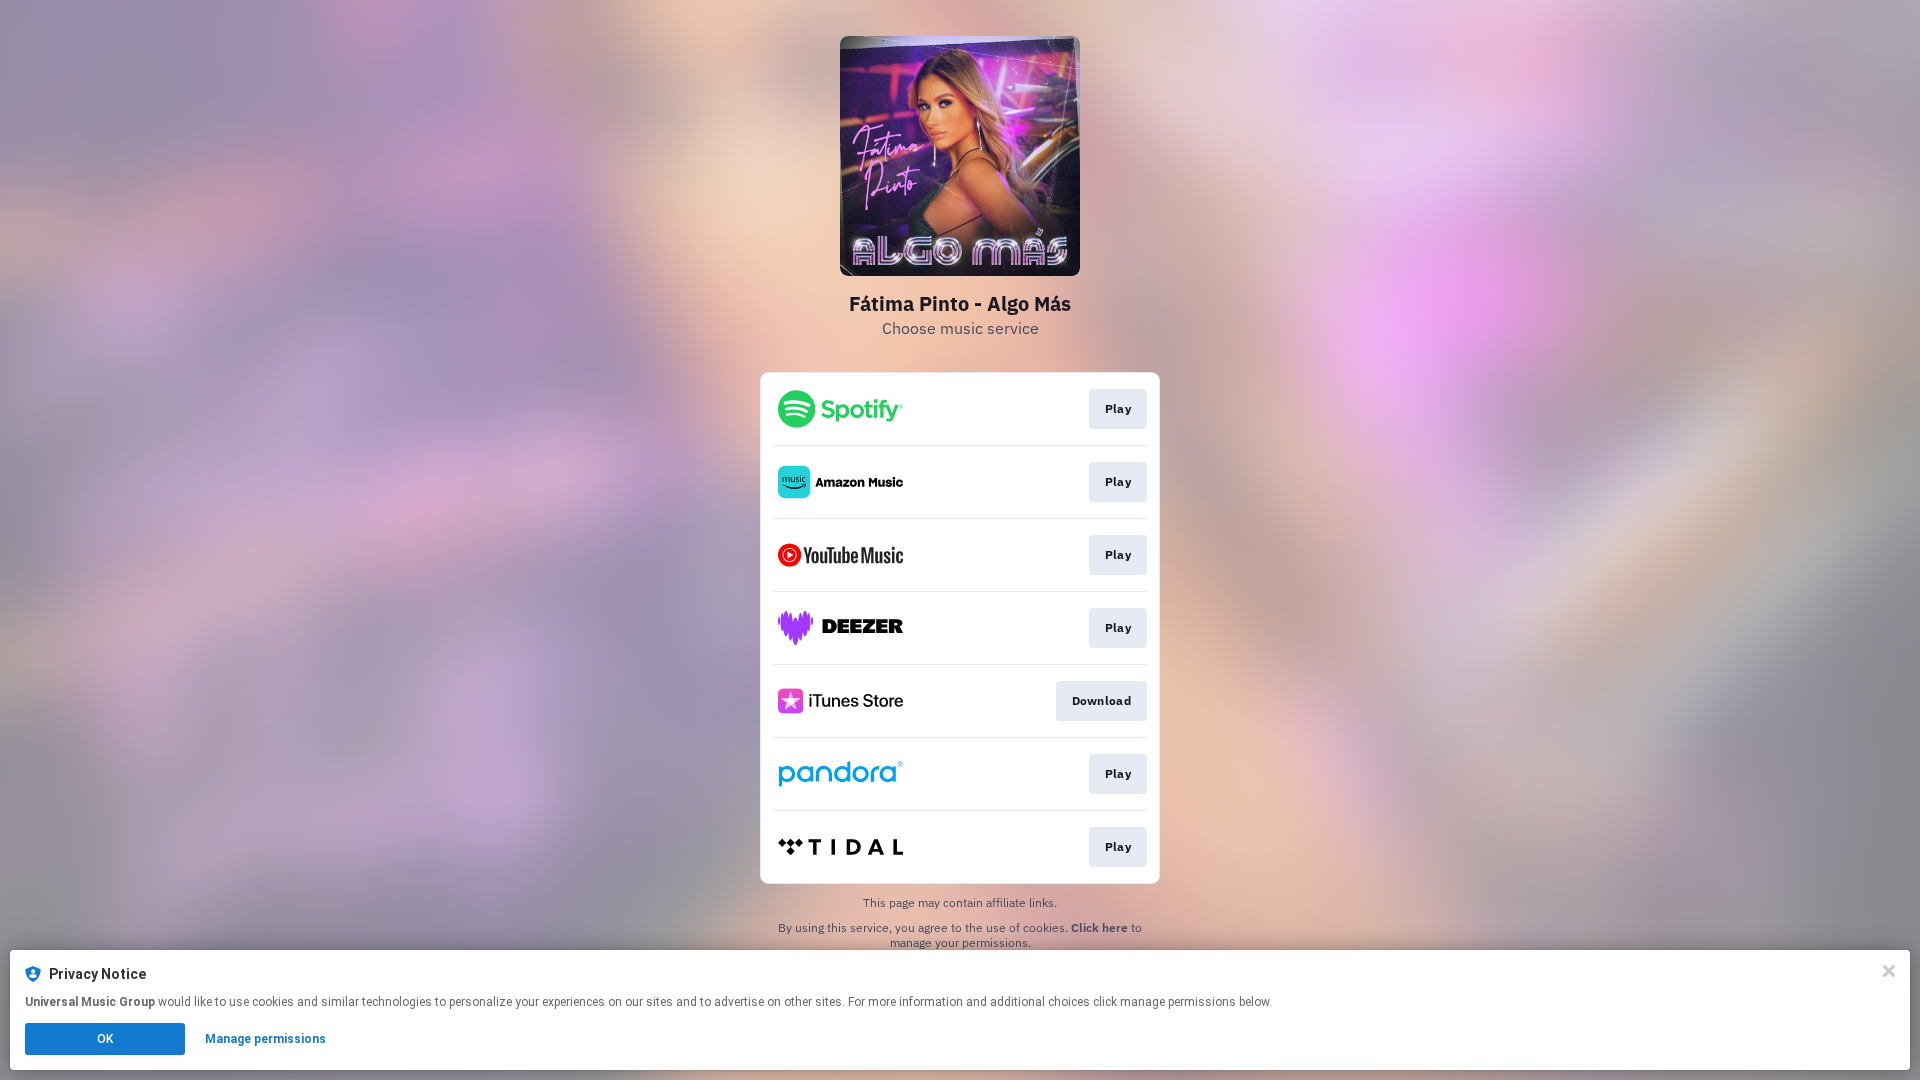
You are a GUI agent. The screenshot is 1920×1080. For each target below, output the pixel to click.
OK (105, 1039)
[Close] (1889, 971)
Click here (1099, 927)
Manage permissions (265, 1039)
